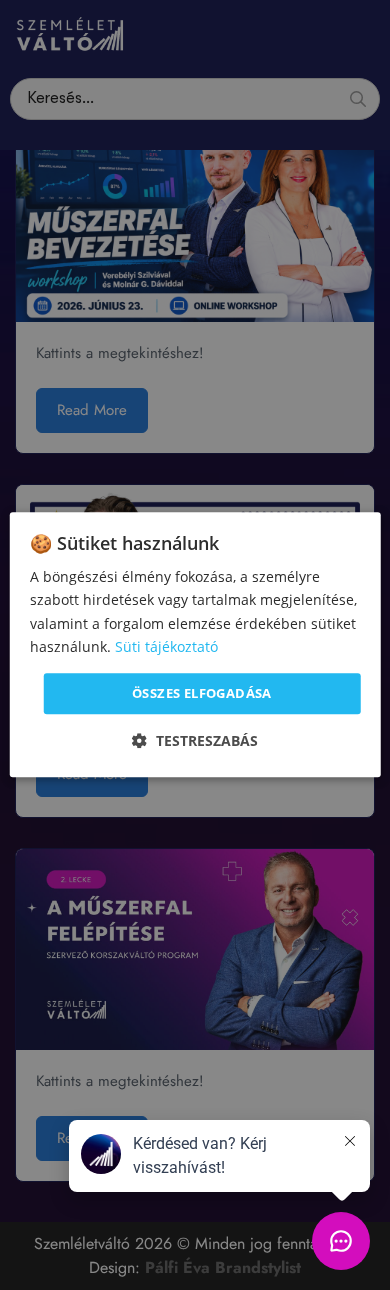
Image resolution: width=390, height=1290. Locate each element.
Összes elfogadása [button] (202, 693)
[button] (195, 741)
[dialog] (195, 644)
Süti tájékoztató (166, 646)
